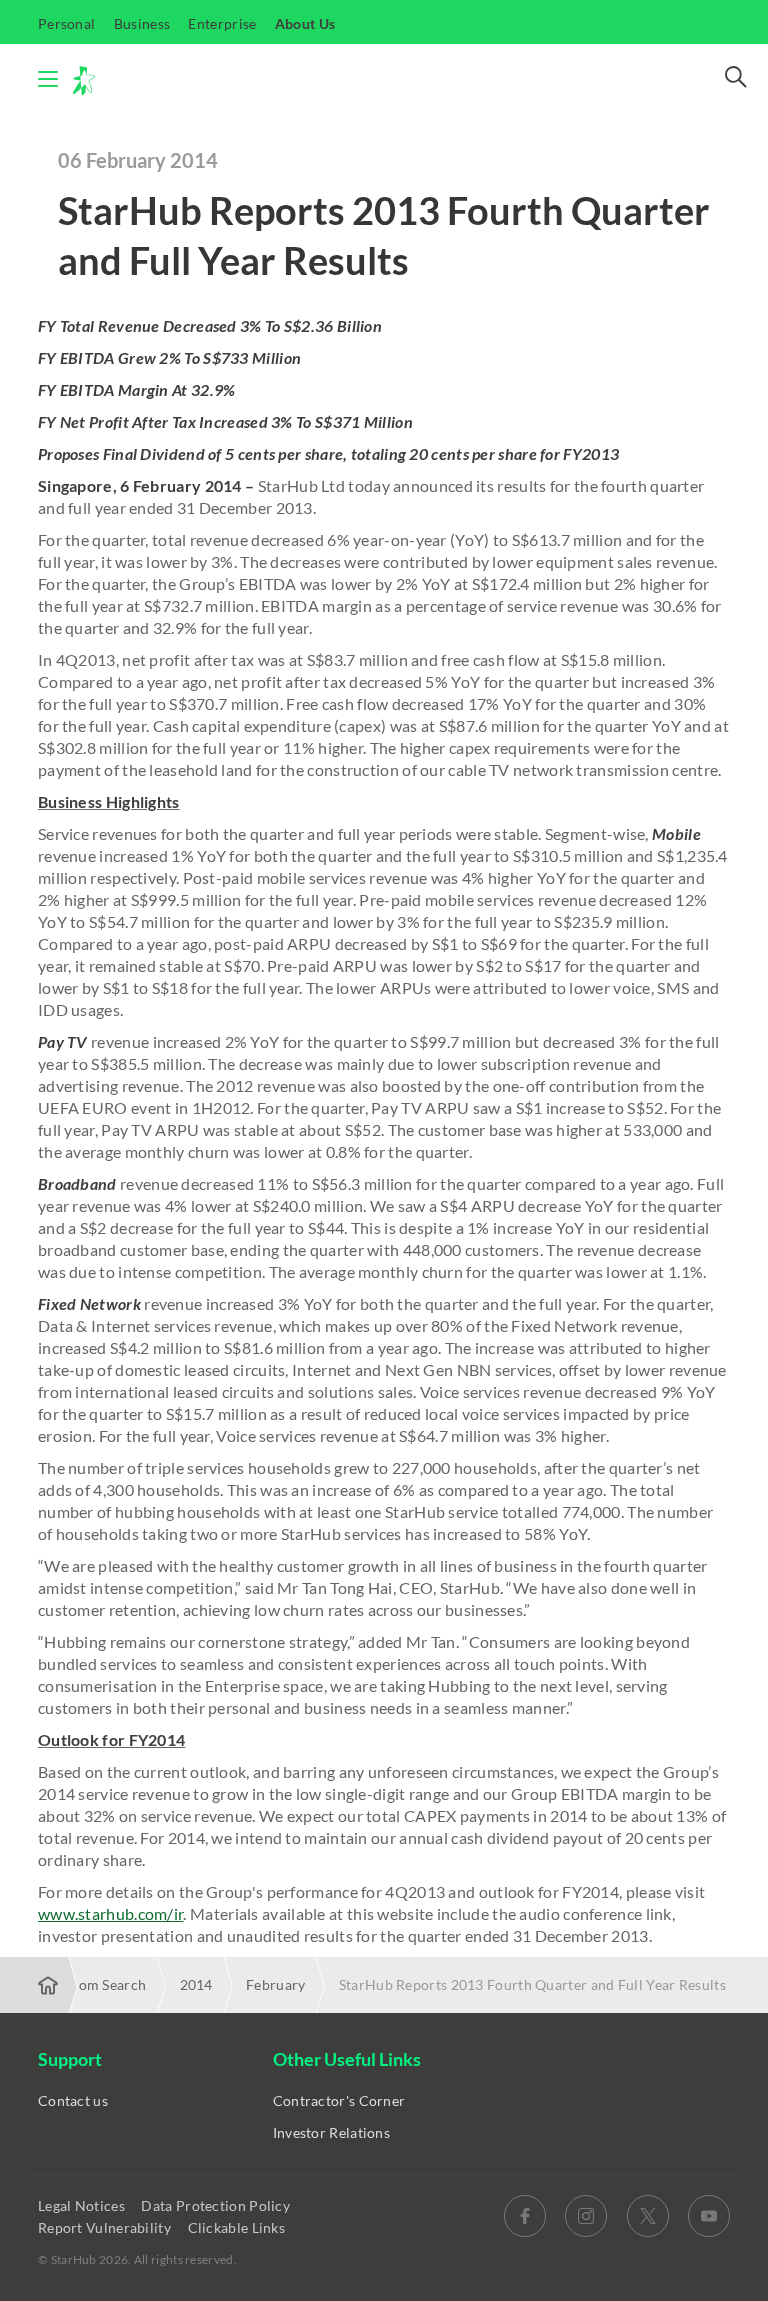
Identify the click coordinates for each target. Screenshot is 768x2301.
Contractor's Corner (339, 2100)
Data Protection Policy (217, 2205)
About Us (305, 23)
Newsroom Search (87, 1984)
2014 (196, 1984)
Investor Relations (331, 2132)
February (275, 1984)
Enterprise (222, 23)
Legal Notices (83, 2205)
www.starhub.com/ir (110, 1913)
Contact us (73, 2100)
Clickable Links (238, 2227)
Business (142, 23)
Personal (66, 23)
